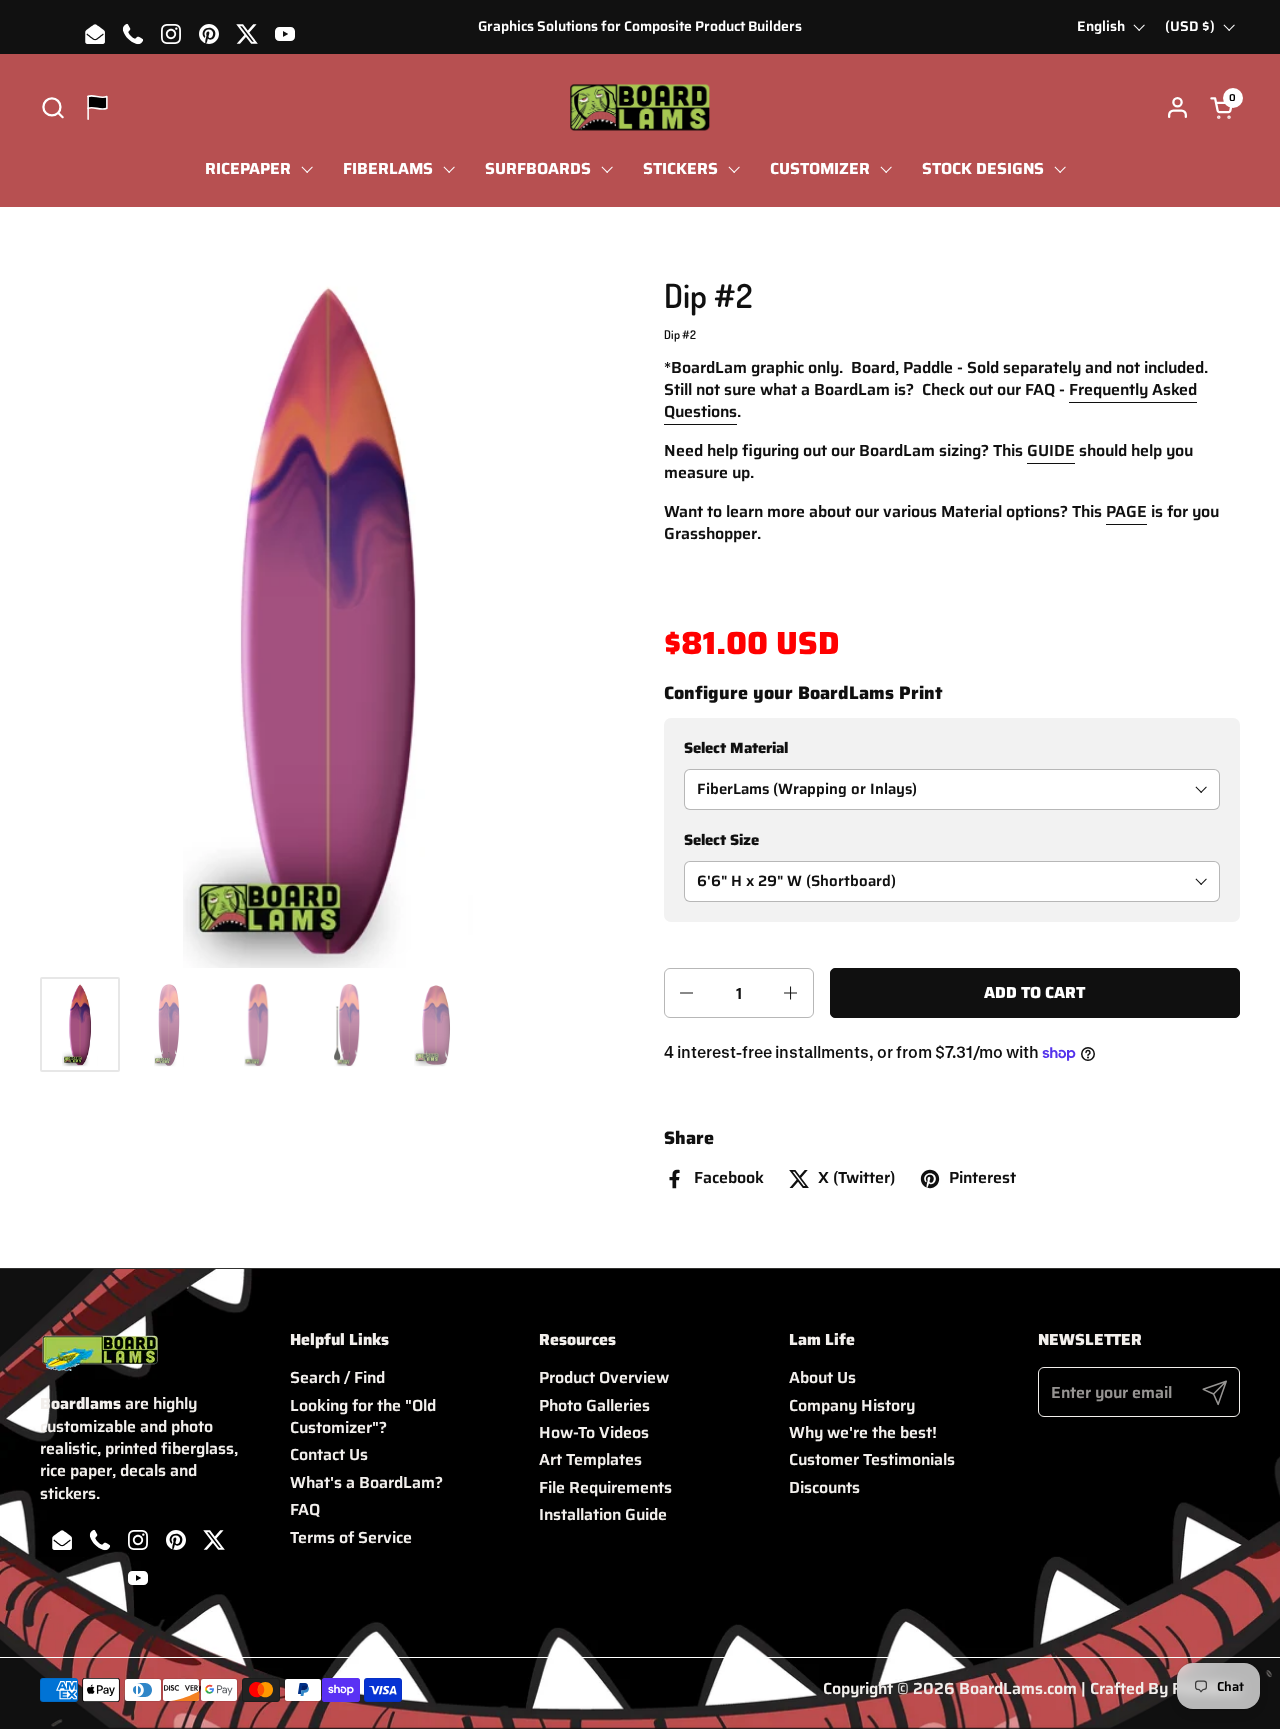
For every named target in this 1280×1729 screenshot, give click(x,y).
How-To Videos (594, 1432)
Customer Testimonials (872, 1459)
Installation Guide (603, 1514)
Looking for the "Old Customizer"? (363, 1416)
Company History (852, 1405)
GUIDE (1051, 450)
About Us (822, 1377)
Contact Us (329, 1454)
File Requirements (605, 1487)
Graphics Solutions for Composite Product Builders (640, 26)
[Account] (1177, 107)
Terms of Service (351, 1537)
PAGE (1126, 511)
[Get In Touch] (97, 107)
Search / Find (337, 1377)
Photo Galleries (594, 1405)
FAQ (305, 1509)
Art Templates (590, 1459)
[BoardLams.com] (639, 107)
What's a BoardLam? (366, 1482)
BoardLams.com (1018, 1688)
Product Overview (604, 1377)
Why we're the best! (863, 1432)
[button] (52, 107)
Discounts (824, 1487)
